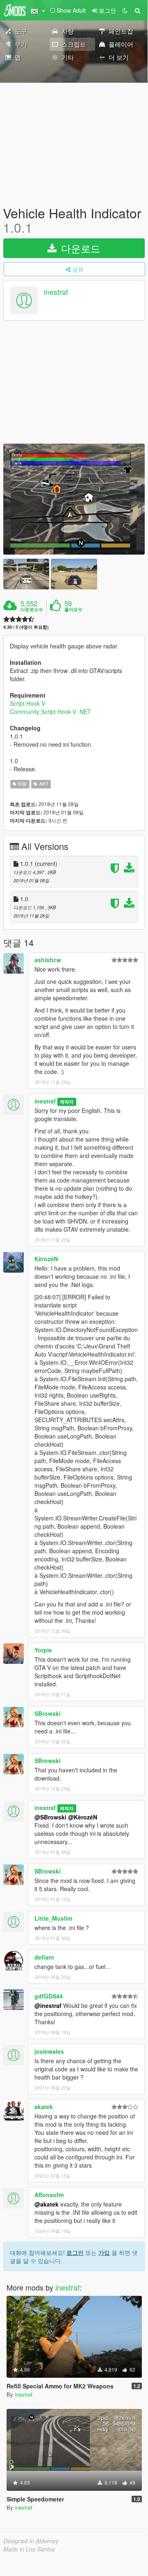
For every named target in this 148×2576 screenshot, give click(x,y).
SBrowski (48, 1713)
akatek (44, 2107)
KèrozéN (46, 1259)
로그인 (75, 2252)
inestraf (56, 292)
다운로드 (79, 248)
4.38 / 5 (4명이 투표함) (26, 627)
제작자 (67, 1102)
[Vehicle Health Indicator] (74, 499)
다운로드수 (32, 609)
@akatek (47, 2204)
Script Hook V (27, 703)
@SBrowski (50, 1817)
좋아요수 (73, 609)
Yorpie (43, 1650)
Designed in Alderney (31, 2541)
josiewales (49, 2051)
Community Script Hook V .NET (50, 711)
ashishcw (48, 960)
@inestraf (48, 2005)
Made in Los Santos (29, 2549)
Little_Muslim (53, 1918)
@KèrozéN (83, 1817)
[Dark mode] (125, 10)
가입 (104, 2252)
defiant (44, 1957)
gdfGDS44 (49, 1996)
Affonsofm (49, 2195)
